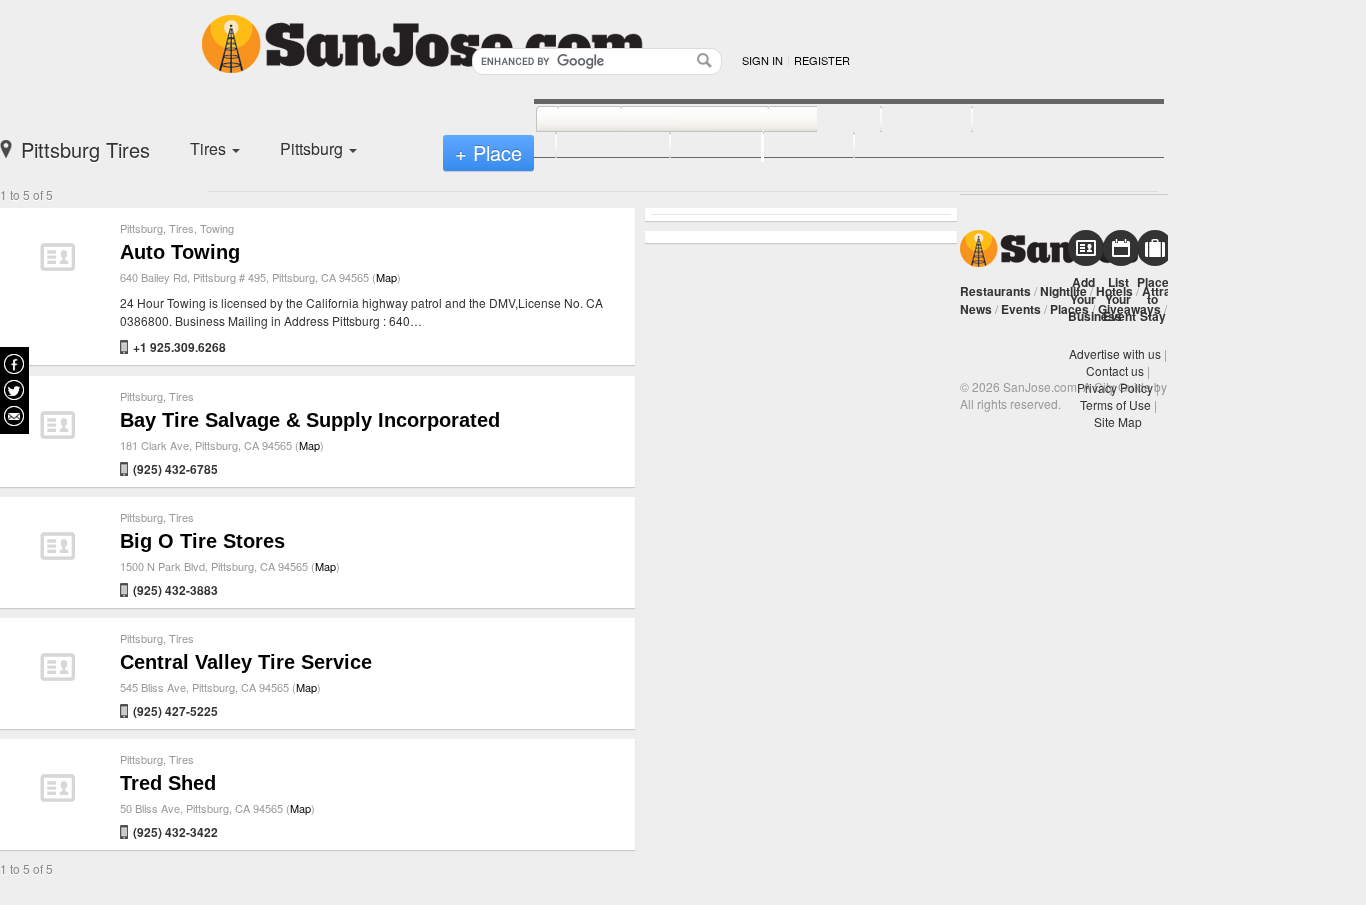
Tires (181, 228)
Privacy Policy (1115, 387)
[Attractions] (1020, 120)
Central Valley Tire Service (246, 662)
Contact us (1115, 370)
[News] (567, 120)
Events (1021, 309)
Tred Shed (168, 783)
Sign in (762, 60)
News (976, 309)
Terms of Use (1115, 404)
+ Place (488, 152)
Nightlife (1063, 291)
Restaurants (995, 291)
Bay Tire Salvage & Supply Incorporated (310, 420)
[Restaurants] (672, 120)
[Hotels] (904, 120)
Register (822, 60)
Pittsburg (141, 228)
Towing (217, 228)
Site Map (1118, 421)
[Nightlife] (802, 120)
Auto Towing (180, 252)
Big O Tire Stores (202, 541)
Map (386, 277)
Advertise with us (1115, 353)
